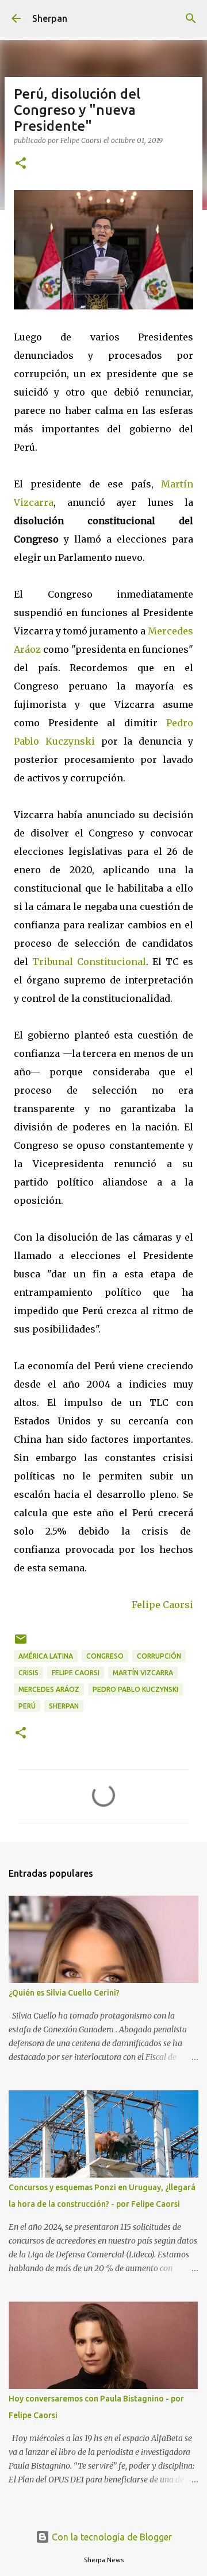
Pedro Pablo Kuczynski (135, 1689)
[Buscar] (191, 18)
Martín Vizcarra (143, 1673)
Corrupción (159, 1656)
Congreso (105, 1656)
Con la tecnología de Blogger (111, 2537)
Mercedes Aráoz (49, 1689)
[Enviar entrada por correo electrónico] (21, 1643)
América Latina (46, 1656)
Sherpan (50, 18)
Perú (27, 1706)
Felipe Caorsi (162, 1605)
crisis (28, 1673)
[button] (21, 164)
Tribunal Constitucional (89, 962)
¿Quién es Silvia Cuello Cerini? (64, 1993)
